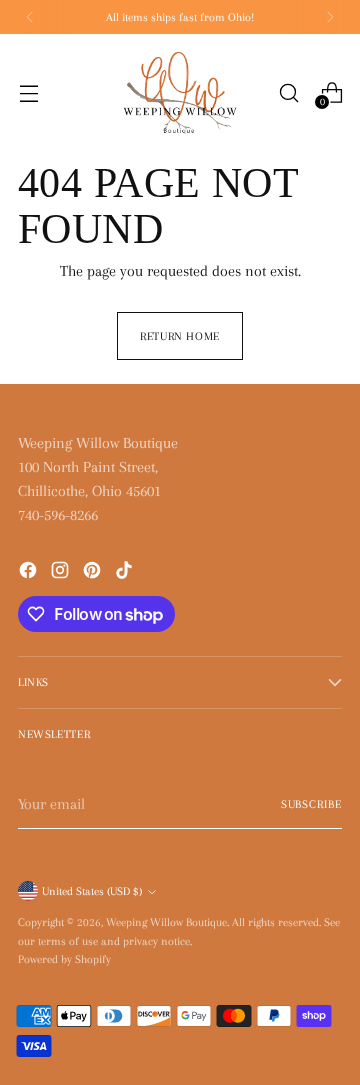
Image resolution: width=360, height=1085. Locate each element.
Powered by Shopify (64, 959)
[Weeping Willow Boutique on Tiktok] (126, 574)
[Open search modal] (288, 92)
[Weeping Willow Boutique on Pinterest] (94, 574)
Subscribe (311, 804)
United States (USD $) (92, 891)
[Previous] (30, 17)
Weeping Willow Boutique (166, 922)
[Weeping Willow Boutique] (180, 93)
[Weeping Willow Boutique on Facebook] (30, 574)
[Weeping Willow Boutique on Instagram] (62, 574)
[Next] (330, 17)
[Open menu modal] (28, 92)
